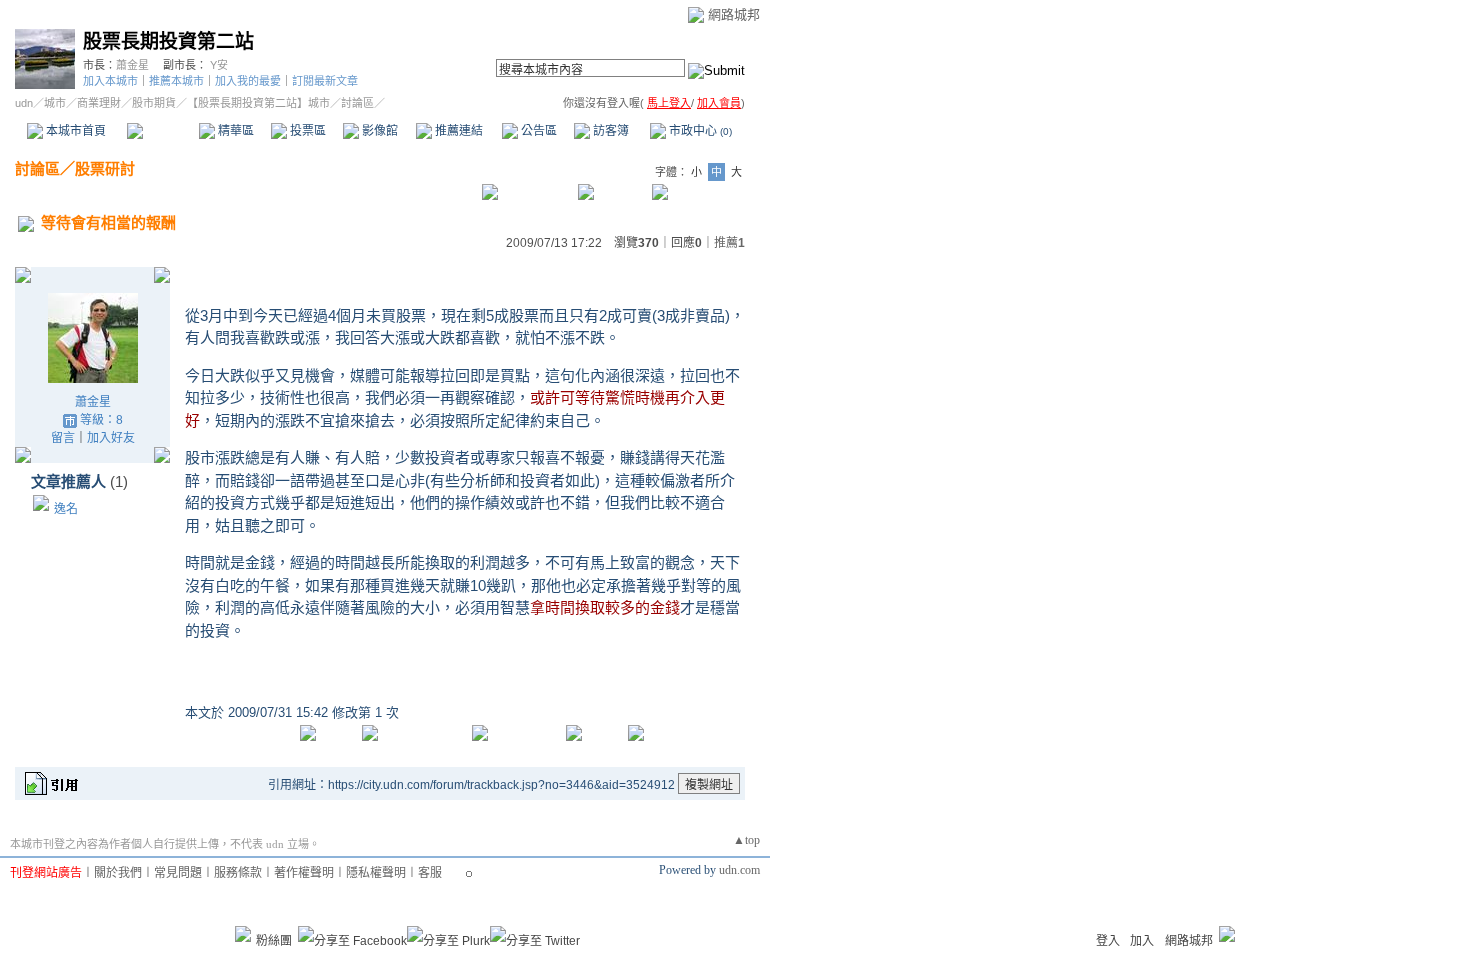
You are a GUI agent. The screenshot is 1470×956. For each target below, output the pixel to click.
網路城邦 (734, 14)
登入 (1108, 941)
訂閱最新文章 (325, 81)
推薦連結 (457, 131)
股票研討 (105, 168)
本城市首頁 (74, 131)
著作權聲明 (304, 873)
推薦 (729, 243)
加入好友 (111, 438)
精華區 (234, 131)
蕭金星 (132, 65)
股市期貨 (154, 103)
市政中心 (699, 131)
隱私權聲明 (376, 873)
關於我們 (118, 873)
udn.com (739, 870)
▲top (746, 840)
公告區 (537, 131)
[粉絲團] (243, 934)
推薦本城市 (176, 81)
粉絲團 (274, 941)
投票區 (306, 131)
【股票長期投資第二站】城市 (258, 103)
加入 (1142, 941)
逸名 (66, 509)
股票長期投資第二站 (168, 41)
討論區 (162, 131)
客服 (430, 873)
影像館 (378, 131)
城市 (55, 103)
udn (24, 103)
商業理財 (99, 103)
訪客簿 (609, 131)
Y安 (219, 65)
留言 (63, 438)
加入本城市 (110, 81)
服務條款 (238, 873)
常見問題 (178, 873)
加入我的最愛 (248, 81)
